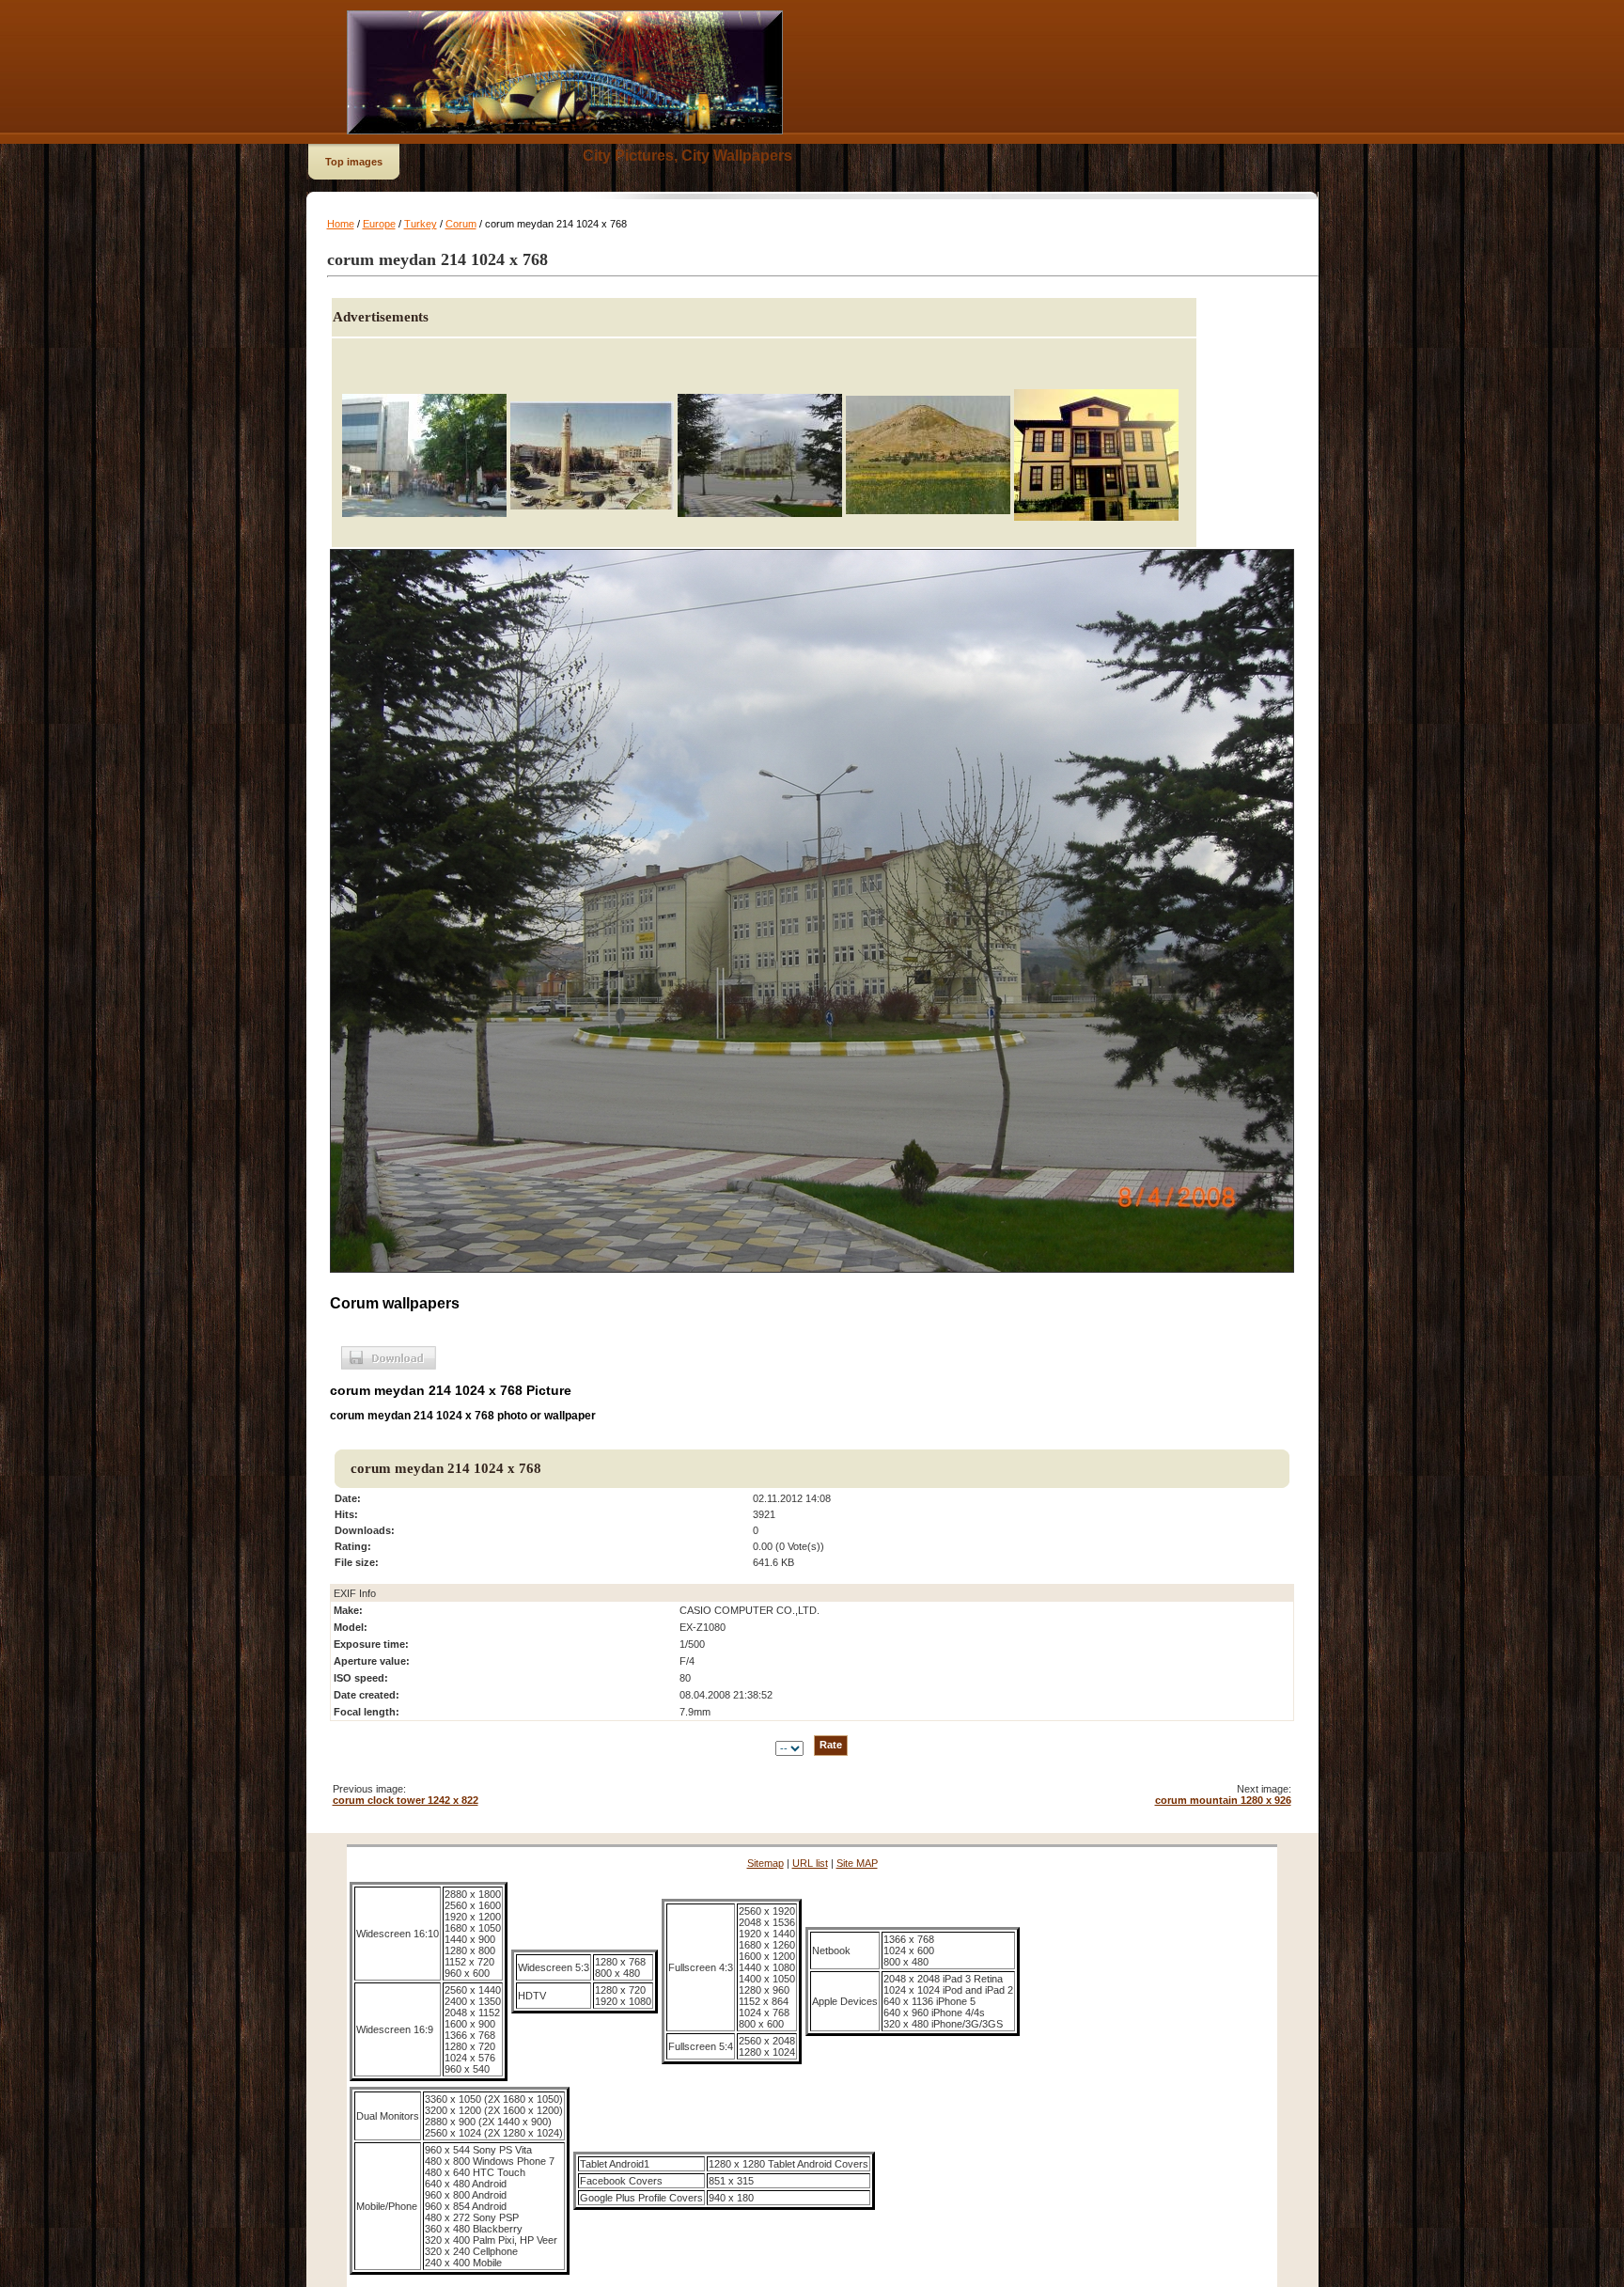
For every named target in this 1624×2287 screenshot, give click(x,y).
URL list (810, 1863)
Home (341, 224)
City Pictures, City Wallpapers (687, 156)
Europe (379, 224)
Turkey (421, 224)
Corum (461, 224)
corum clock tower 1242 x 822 (406, 1800)
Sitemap (765, 1863)
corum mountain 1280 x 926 (1223, 1800)
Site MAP (857, 1863)
